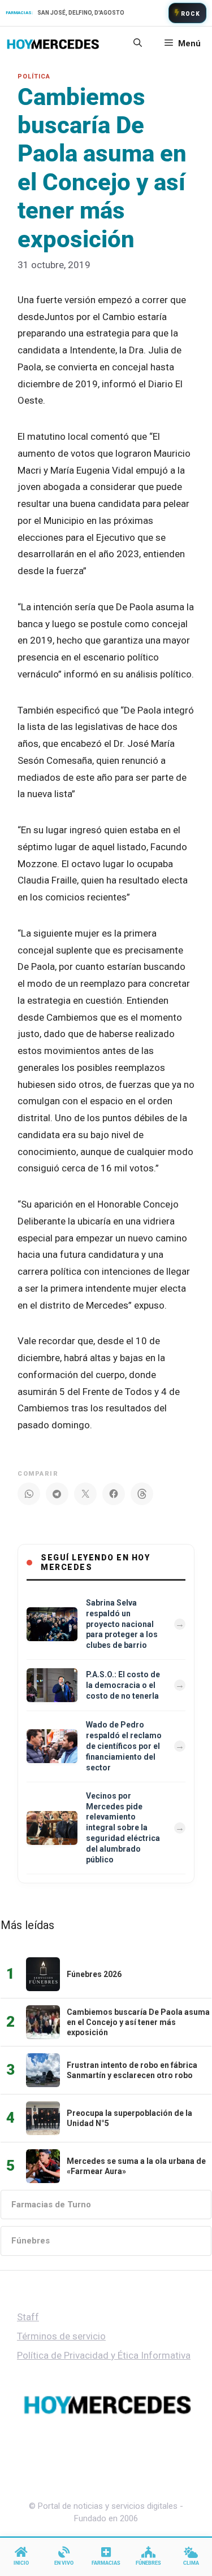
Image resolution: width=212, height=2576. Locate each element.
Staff (28, 2317)
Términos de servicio (61, 2336)
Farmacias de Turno (51, 2205)
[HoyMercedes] (53, 43)
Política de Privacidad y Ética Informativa (104, 2355)
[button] (138, 43)
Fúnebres (31, 2241)
